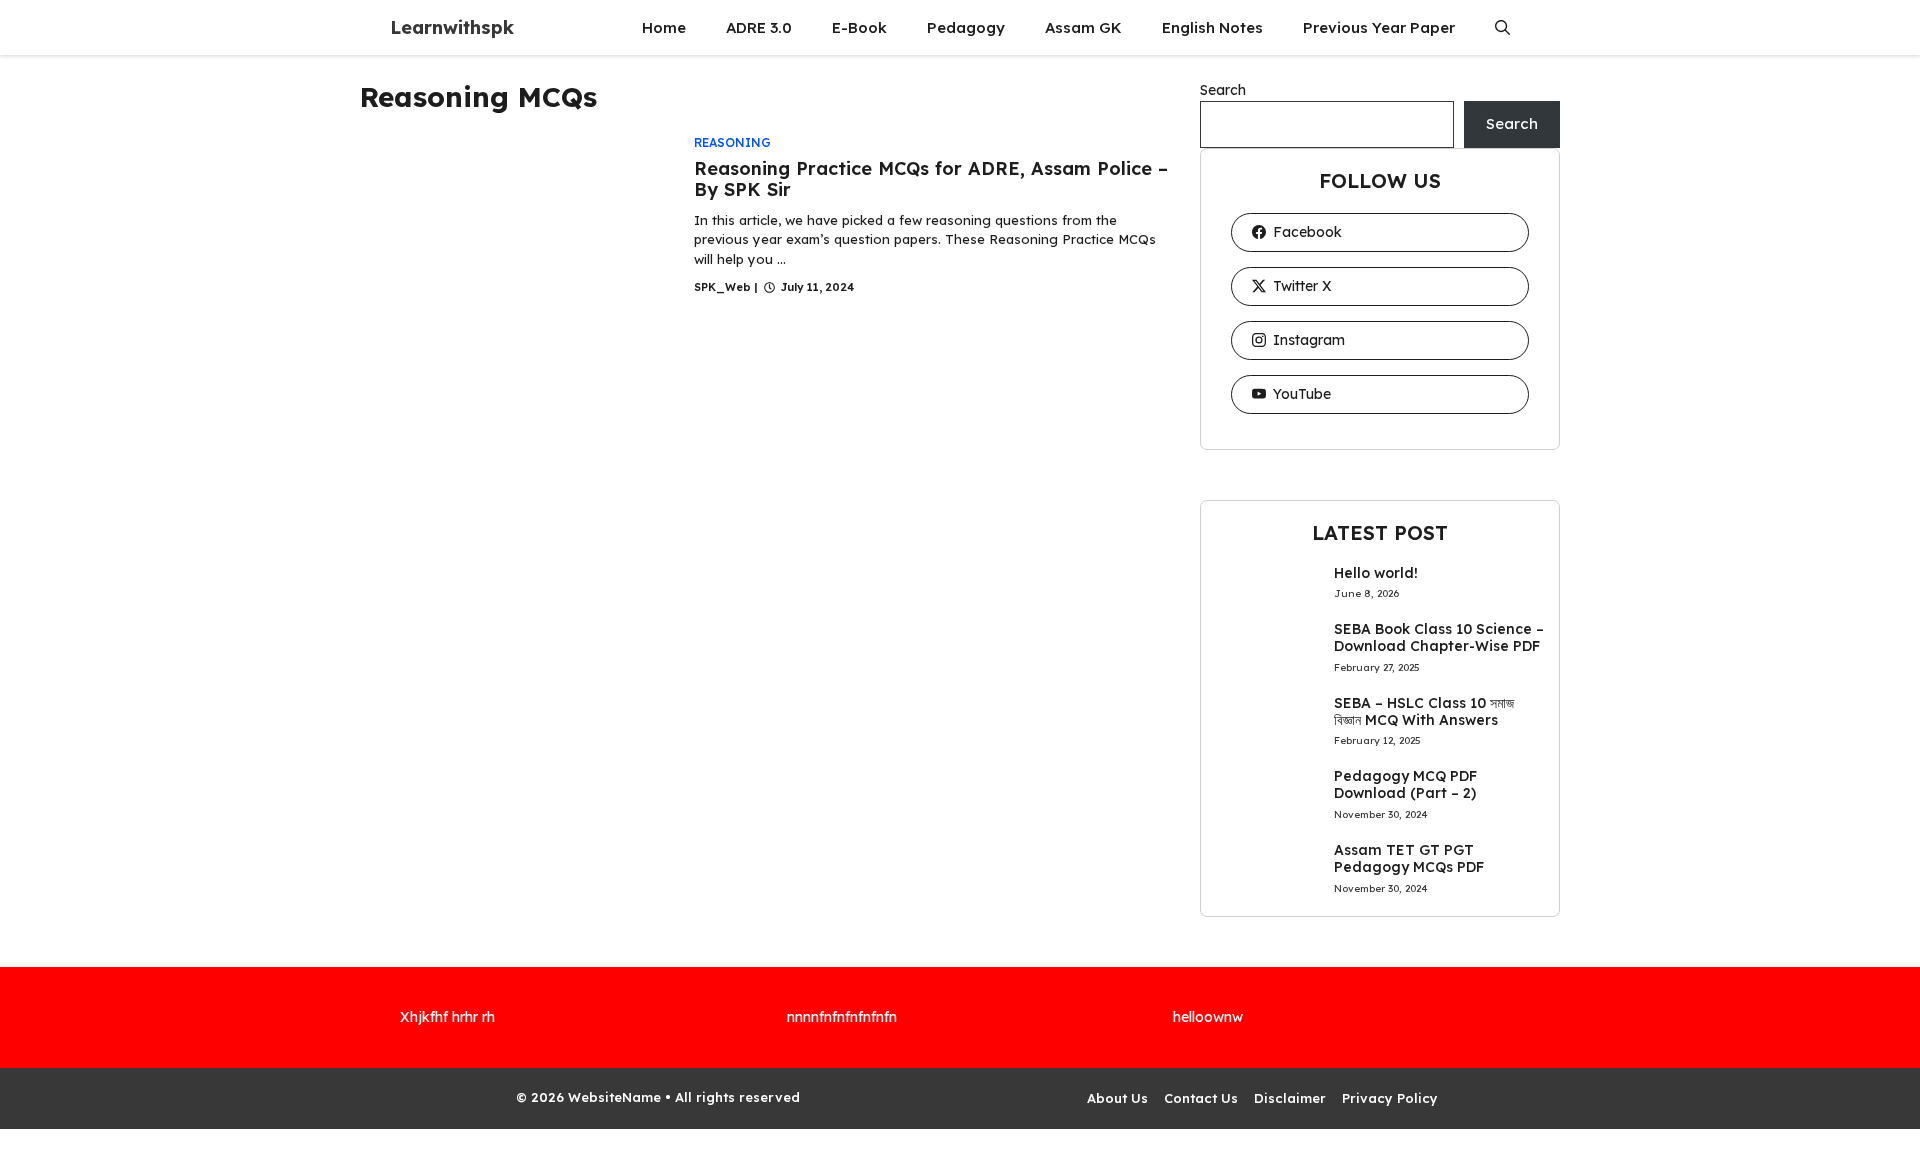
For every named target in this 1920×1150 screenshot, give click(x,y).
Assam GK (1083, 27)
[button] (1502, 27)
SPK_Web (722, 287)
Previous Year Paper (1379, 27)
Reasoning (732, 142)
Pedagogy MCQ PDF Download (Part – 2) (1405, 784)
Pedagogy (966, 27)
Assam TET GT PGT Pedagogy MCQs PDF (1409, 858)
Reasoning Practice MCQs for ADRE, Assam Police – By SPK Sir (931, 179)
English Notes (1212, 27)
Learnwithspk (452, 27)
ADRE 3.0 (759, 27)
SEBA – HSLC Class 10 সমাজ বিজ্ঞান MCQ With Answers (1424, 711)
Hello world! (1376, 573)
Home (664, 27)
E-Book (859, 27)
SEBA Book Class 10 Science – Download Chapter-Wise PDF (1439, 637)
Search (1223, 90)
